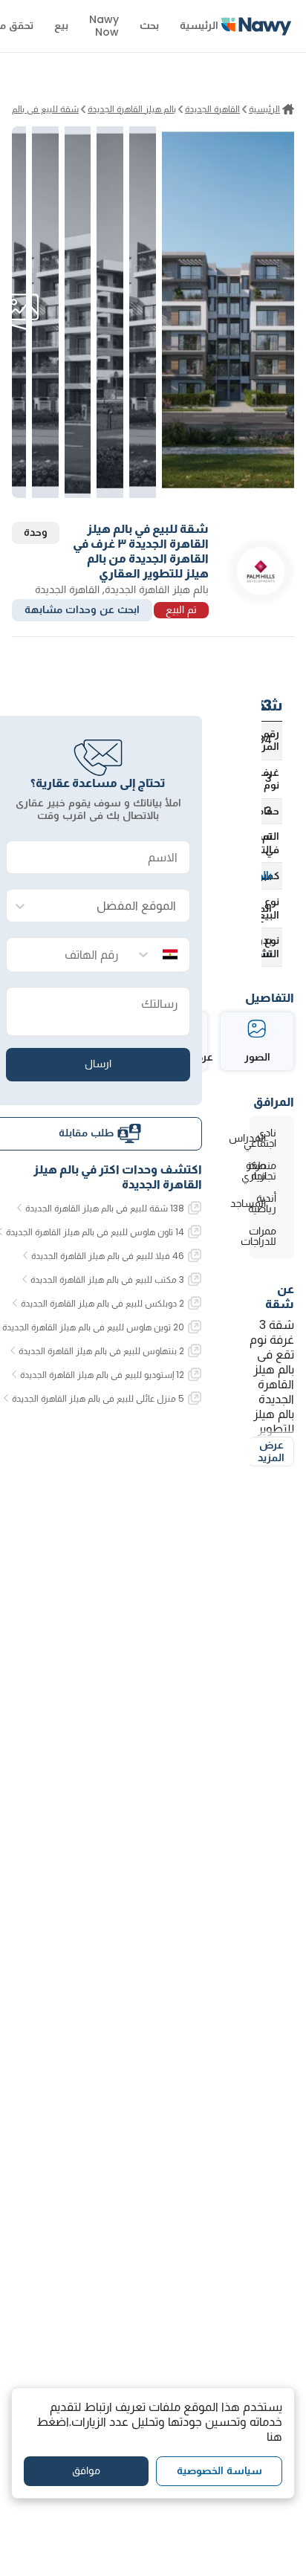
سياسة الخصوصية (219, 2470)
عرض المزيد (271, 1452)
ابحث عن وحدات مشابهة (82, 609)
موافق (86, 2470)
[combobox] (113, 906)
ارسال (98, 1064)
